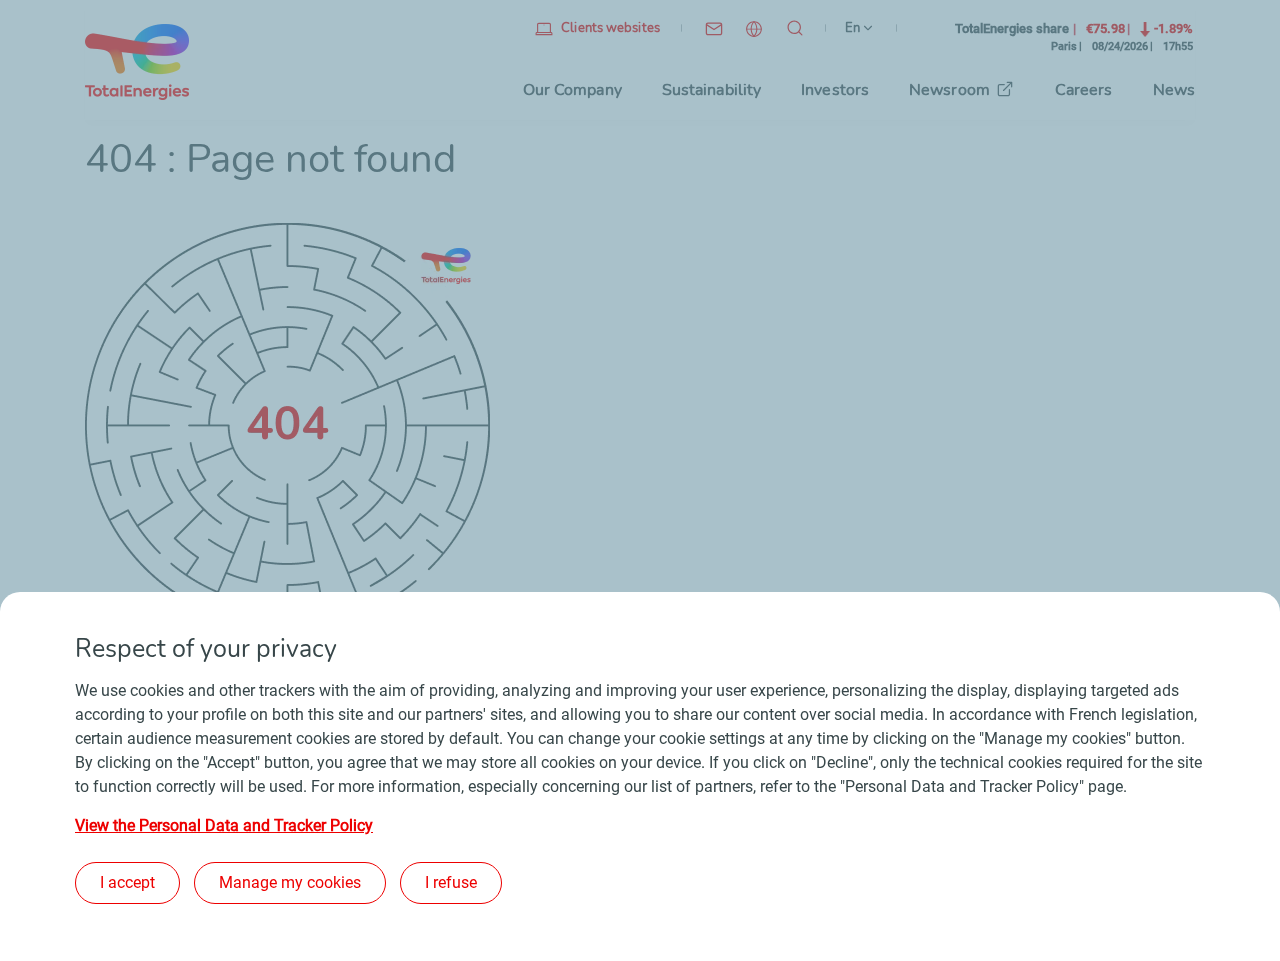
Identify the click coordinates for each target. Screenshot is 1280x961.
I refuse (451, 882)
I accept (127, 882)
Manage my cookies (290, 882)
